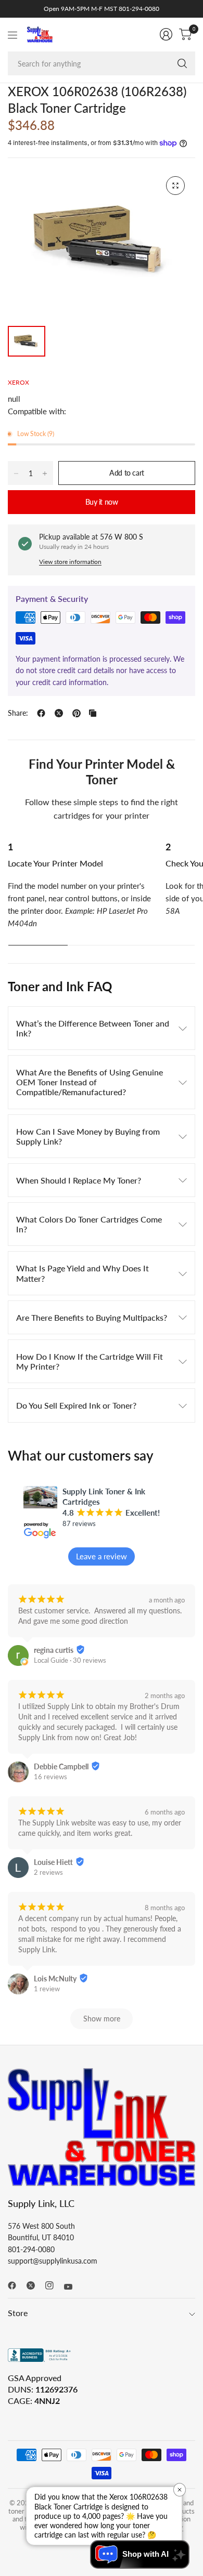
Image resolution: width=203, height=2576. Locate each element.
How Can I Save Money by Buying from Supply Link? (88, 1136)
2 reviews (48, 1872)
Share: (18, 713)
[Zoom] (175, 186)
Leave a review (102, 1556)
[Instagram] (54, 2285)
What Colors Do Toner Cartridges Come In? (89, 1224)
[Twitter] (35, 2285)
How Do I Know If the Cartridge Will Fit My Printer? (90, 1361)
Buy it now (102, 502)
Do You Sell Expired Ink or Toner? (76, 1405)
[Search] (182, 63)
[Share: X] (59, 713)
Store (18, 2313)
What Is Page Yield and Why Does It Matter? (83, 1273)
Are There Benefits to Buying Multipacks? (92, 1317)
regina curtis (54, 1650)
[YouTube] (72, 2287)
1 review (47, 1989)
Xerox (18, 382)
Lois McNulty (55, 1979)
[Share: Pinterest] (77, 713)
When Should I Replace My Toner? (79, 1180)
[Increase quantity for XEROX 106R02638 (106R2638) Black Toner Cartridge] (45, 474)
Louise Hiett (53, 1862)
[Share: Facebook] (41, 713)
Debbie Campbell (61, 1766)
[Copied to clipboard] (93, 713)
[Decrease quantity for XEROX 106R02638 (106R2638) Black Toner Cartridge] (16, 474)
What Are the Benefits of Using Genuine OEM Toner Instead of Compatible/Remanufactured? (90, 1082)
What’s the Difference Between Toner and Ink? (93, 1028)
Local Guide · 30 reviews (70, 1660)
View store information (70, 562)
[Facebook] (16, 2285)
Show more (102, 2019)
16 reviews (50, 1777)
